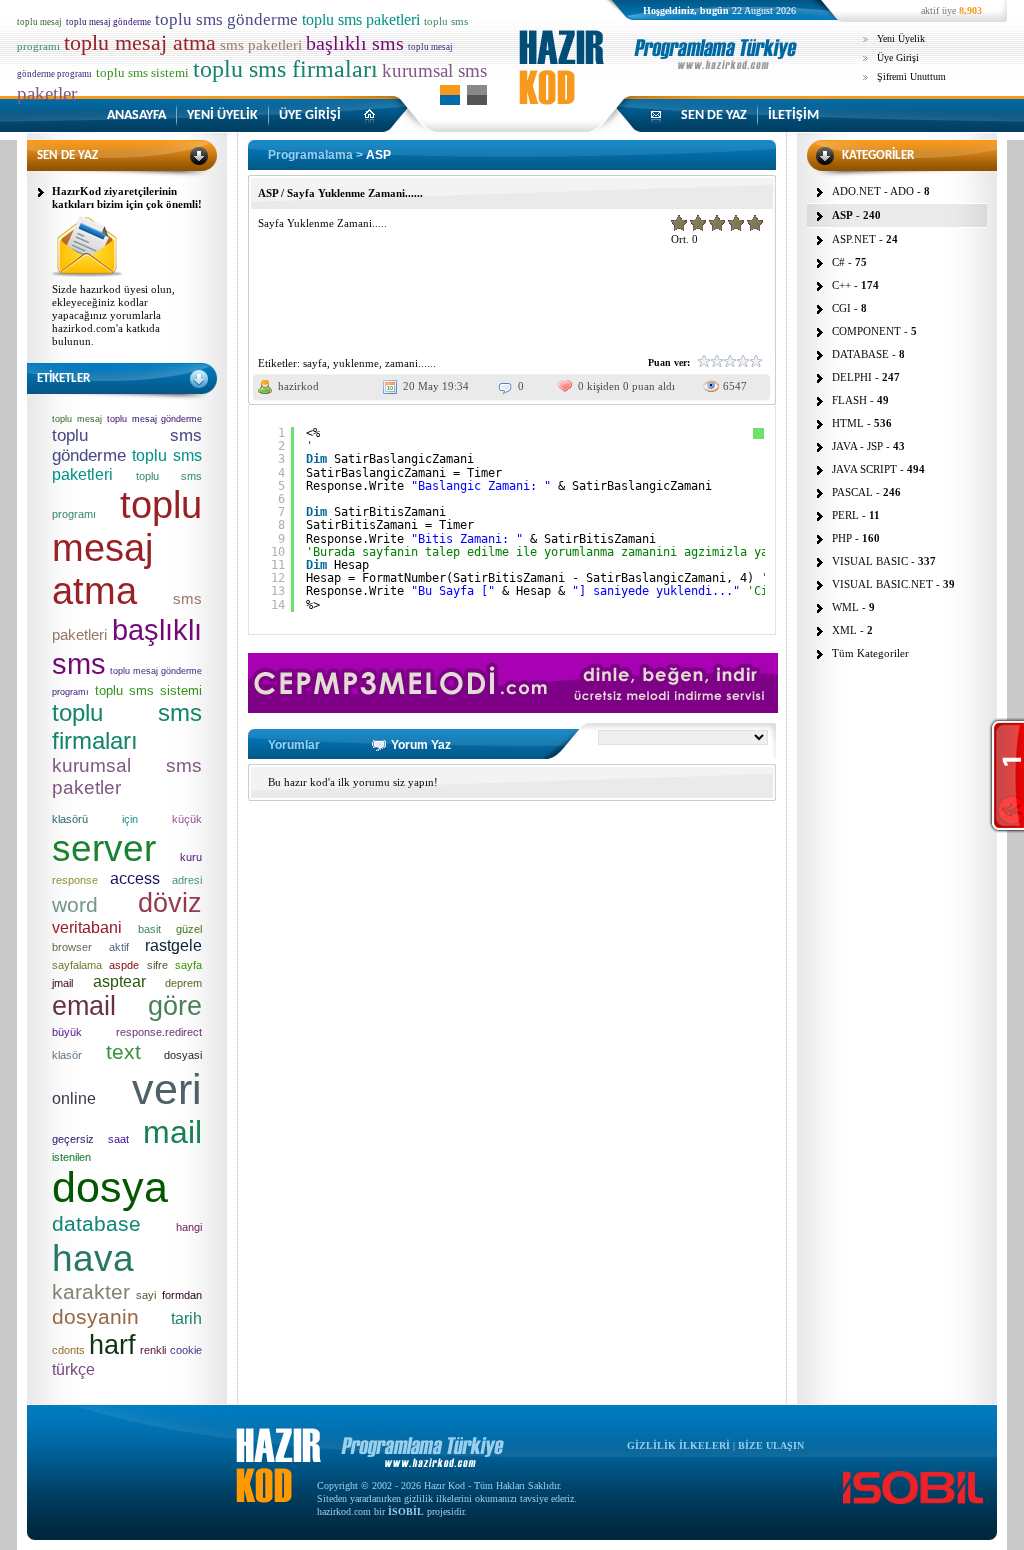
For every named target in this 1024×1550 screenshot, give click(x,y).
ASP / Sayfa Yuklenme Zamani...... (340, 193)
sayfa (315, 363)
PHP (842, 538)
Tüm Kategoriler (870, 653)
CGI (841, 308)
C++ (841, 285)
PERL (845, 515)
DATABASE (860, 354)
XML (844, 630)
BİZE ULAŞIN (771, 1445)
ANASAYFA (136, 115)
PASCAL (852, 492)
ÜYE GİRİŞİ (310, 115)
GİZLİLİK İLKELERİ (678, 1445)
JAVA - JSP (857, 446)
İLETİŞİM (793, 115)
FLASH (849, 400)
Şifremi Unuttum (911, 76)
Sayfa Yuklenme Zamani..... (322, 223)
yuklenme (356, 363)
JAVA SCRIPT (864, 469)
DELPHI (852, 377)
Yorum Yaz (421, 745)
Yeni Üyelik (901, 38)
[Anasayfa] (662, 84)
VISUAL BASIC (870, 561)
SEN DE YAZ (714, 115)
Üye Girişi (898, 57)
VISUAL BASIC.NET (882, 584)
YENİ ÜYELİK (222, 115)
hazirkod (298, 386)
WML (845, 607)
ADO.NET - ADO (873, 191)
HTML (848, 423)
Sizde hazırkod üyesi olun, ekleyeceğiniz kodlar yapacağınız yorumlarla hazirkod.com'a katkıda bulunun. (113, 315)
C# (838, 262)
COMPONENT (866, 331)
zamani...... (410, 363)
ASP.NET (854, 239)
